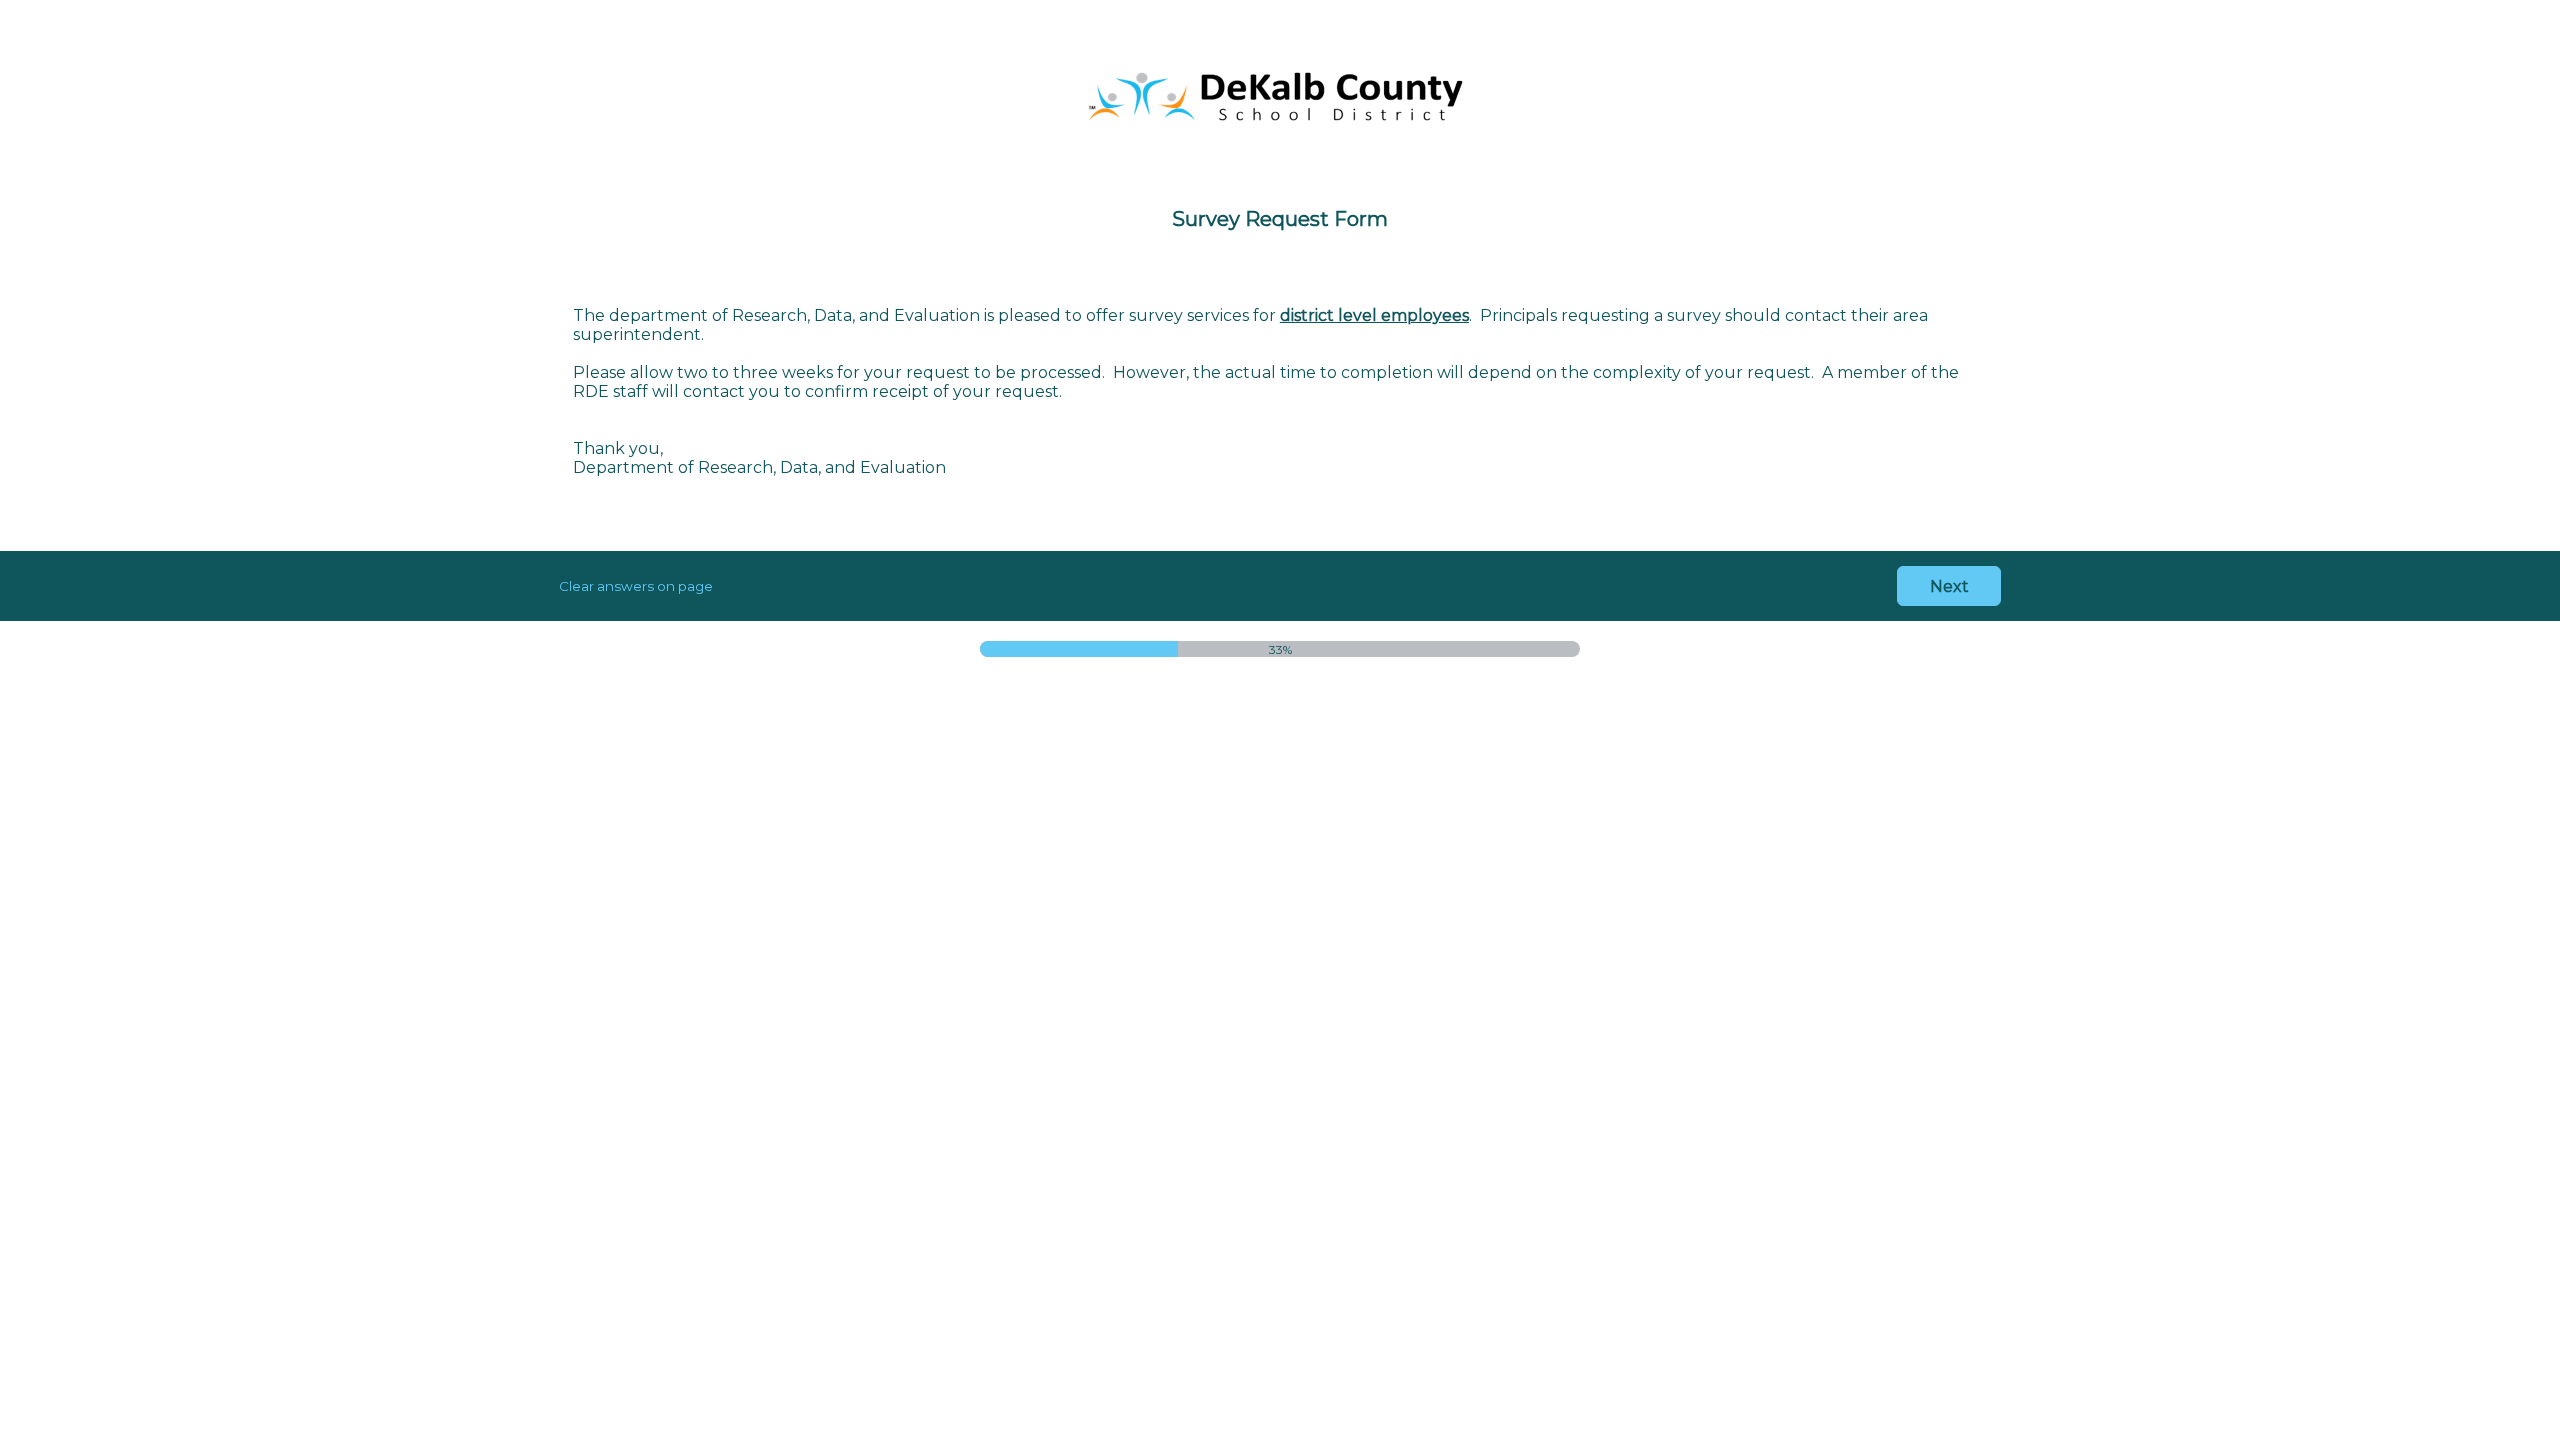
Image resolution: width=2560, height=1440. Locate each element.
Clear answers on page (636, 586)
